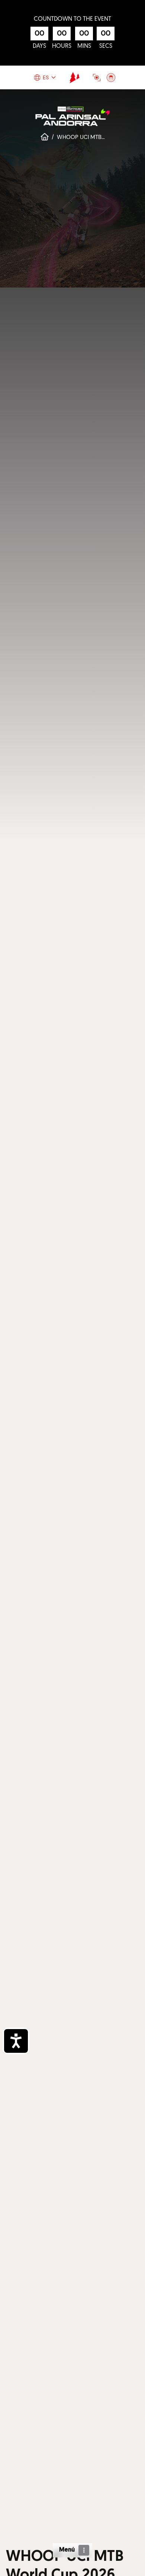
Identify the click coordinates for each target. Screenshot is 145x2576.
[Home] (75, 77)
